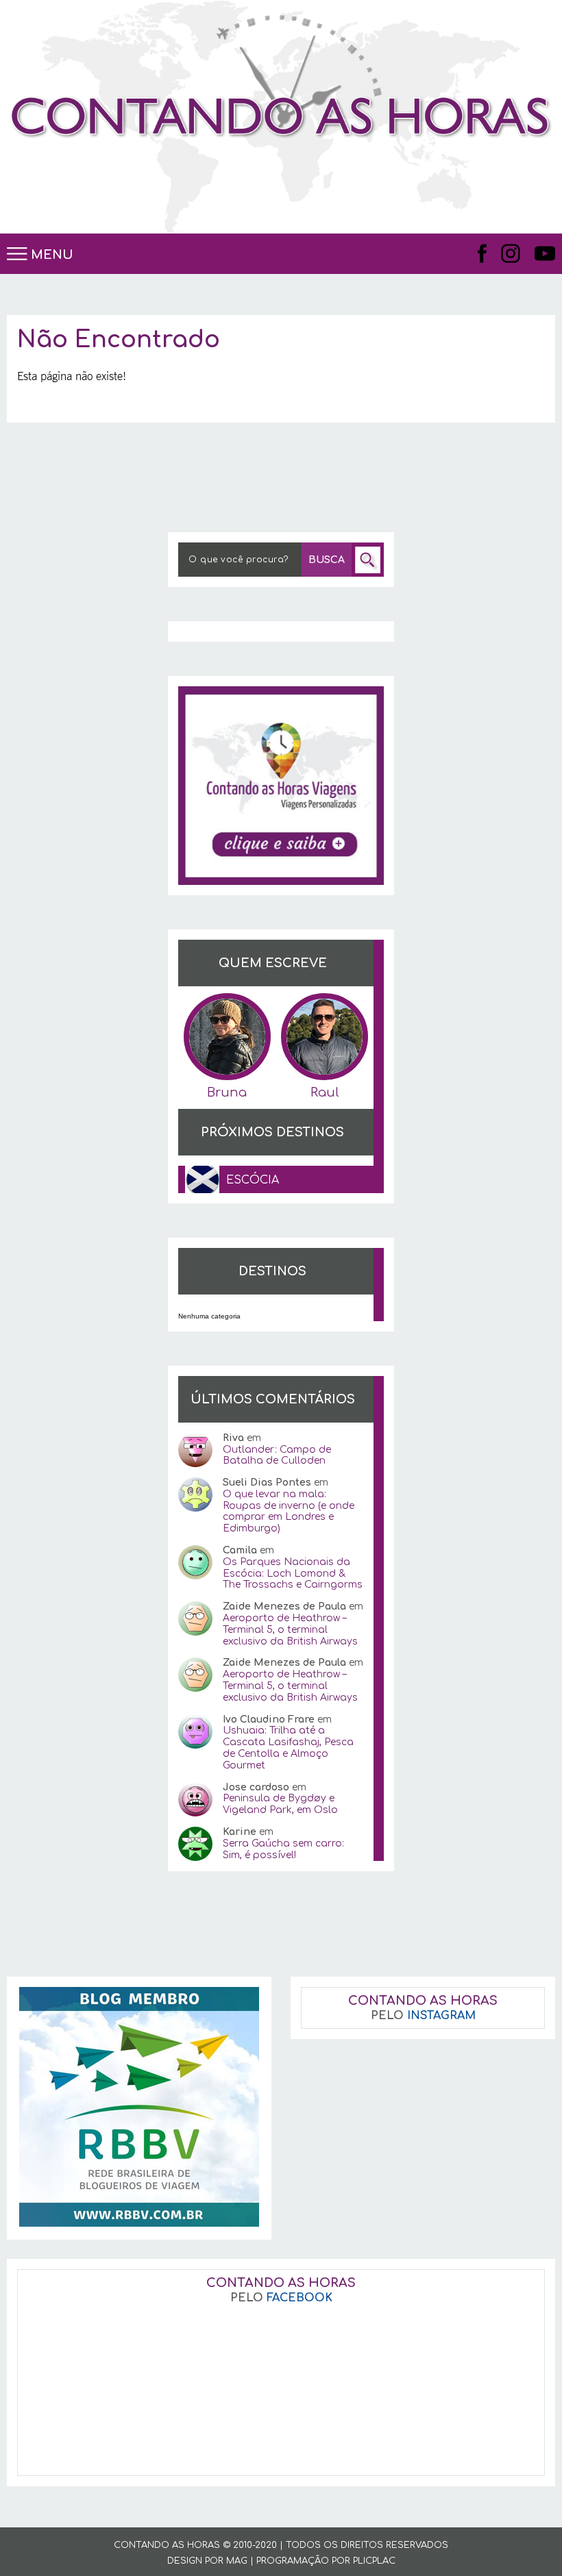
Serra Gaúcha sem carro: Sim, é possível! (283, 1849)
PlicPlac (374, 2561)
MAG (237, 2561)
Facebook (482, 253)
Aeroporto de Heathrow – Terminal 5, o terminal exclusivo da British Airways (290, 1630)
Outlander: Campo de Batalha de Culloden (277, 1455)
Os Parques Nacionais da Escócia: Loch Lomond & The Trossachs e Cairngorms (293, 1574)
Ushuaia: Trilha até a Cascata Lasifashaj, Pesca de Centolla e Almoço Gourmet (288, 1748)
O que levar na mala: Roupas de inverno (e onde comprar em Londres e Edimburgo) (289, 1511)
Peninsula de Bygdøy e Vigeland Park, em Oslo (280, 1804)
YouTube (545, 253)
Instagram (511, 253)
